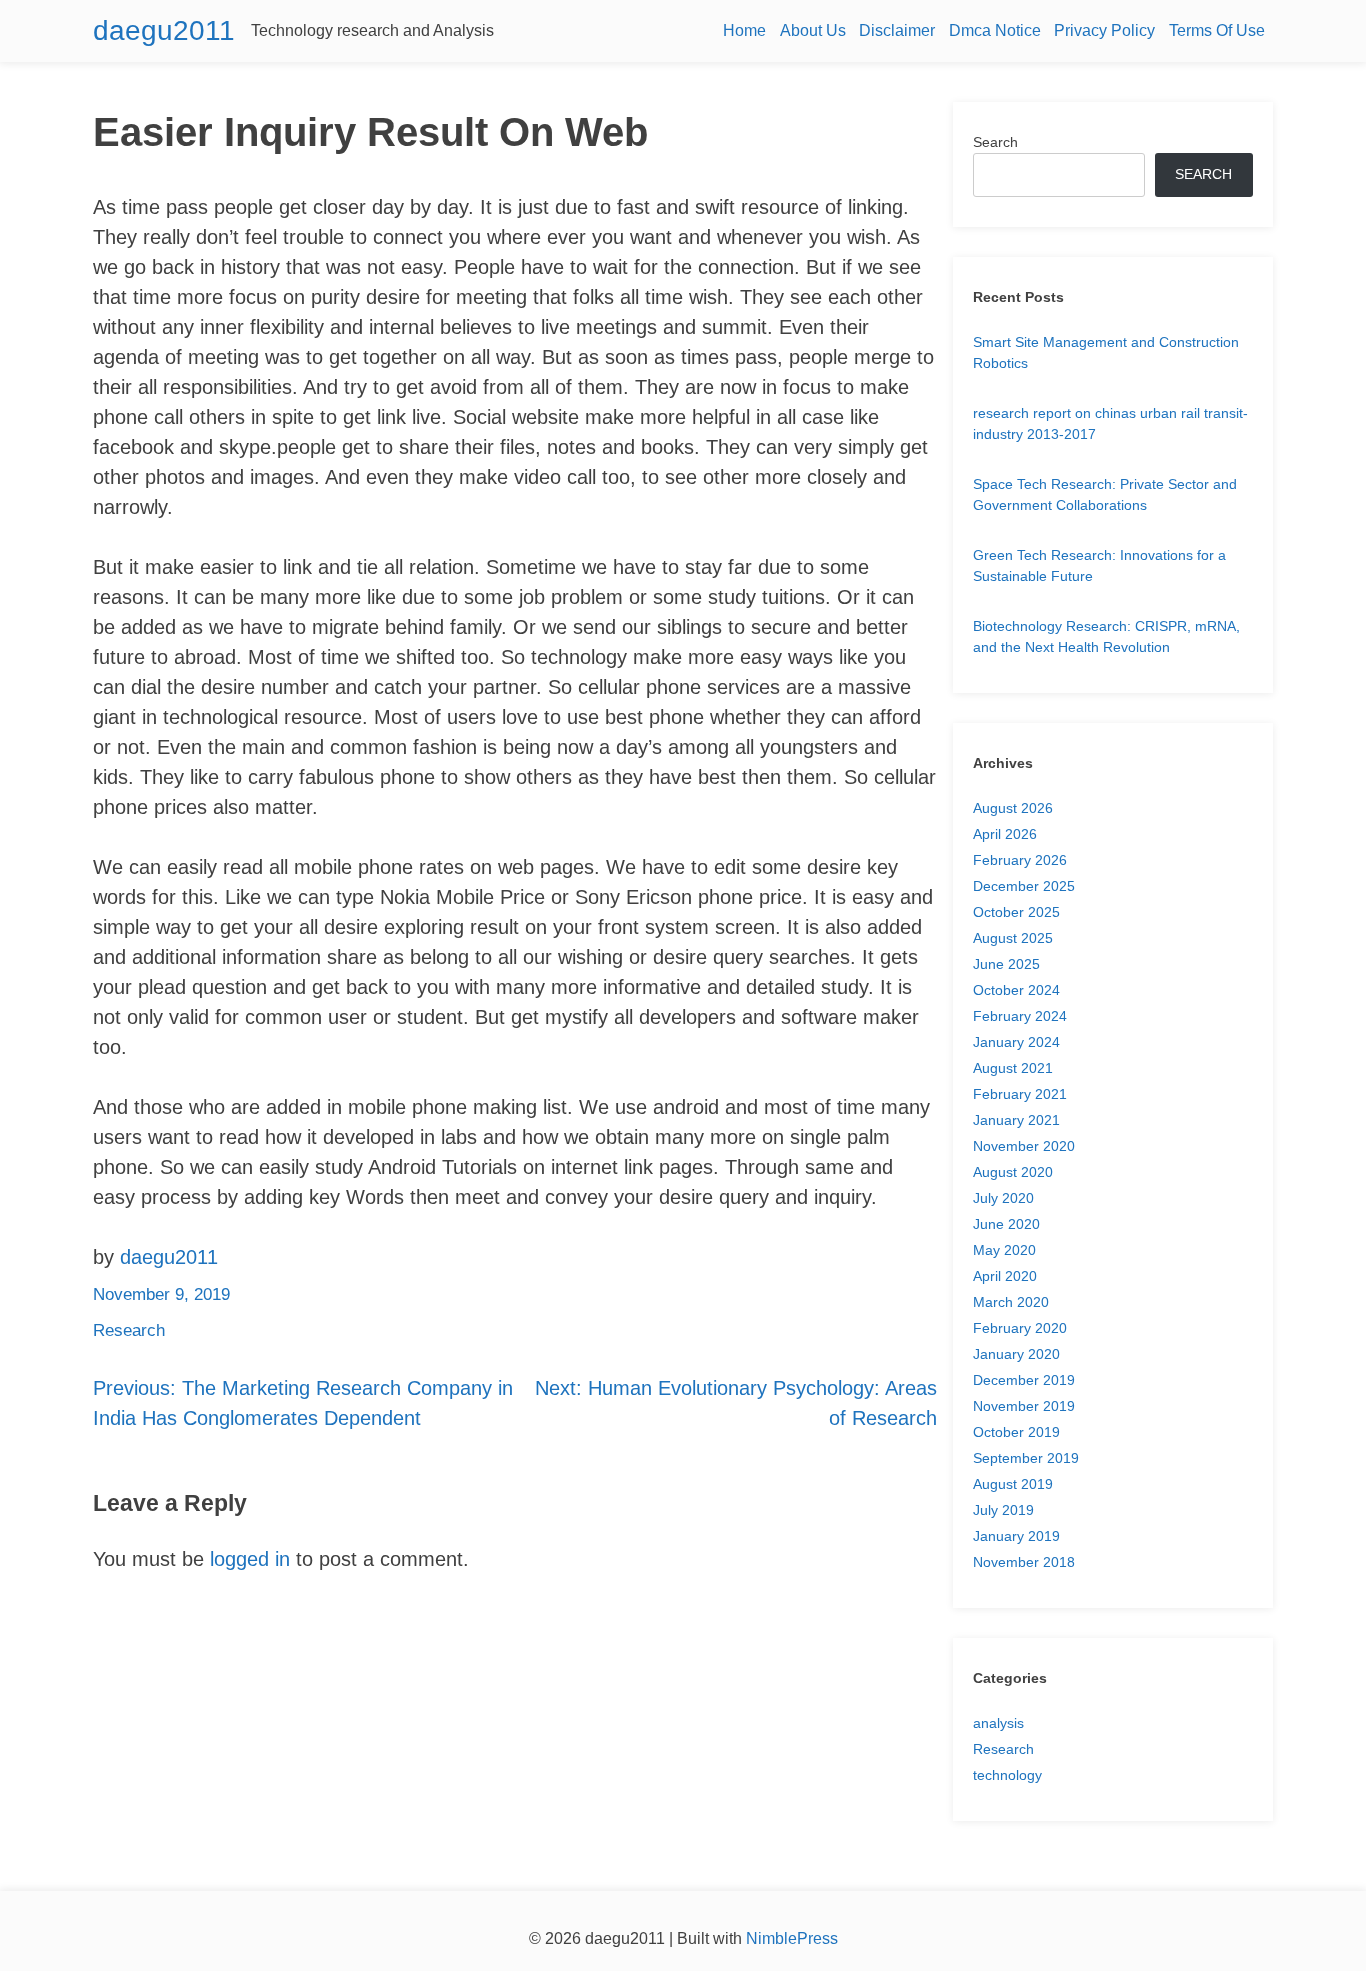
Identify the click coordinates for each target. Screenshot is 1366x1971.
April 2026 (1005, 834)
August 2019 (1013, 1484)
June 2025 (1006, 964)
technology (1007, 1775)
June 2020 (1006, 1224)
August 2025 (1013, 938)
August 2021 (1013, 1068)
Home (744, 30)
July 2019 (1003, 1510)
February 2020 (1020, 1328)
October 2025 (1016, 912)
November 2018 (1024, 1562)
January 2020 (1016, 1354)
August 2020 (1013, 1172)
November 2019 (1024, 1406)
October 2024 (1016, 990)
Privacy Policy (1104, 30)
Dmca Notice (995, 30)
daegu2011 (164, 30)
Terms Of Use (1217, 30)
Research (129, 1330)
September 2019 (1026, 1458)
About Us (813, 30)
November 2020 (1024, 1146)
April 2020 (1005, 1276)
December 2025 (1024, 886)
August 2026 (1013, 808)
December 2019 (1024, 1380)
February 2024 (1020, 1016)
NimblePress (790, 1938)
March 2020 (1011, 1302)
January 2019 (1016, 1536)
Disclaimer (897, 30)
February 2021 (1020, 1094)
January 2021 (1016, 1120)
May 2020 (1004, 1250)
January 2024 (1016, 1042)
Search (995, 142)
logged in (250, 1559)
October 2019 (1016, 1432)
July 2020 (1003, 1198)
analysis (998, 1723)
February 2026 (1020, 860)
